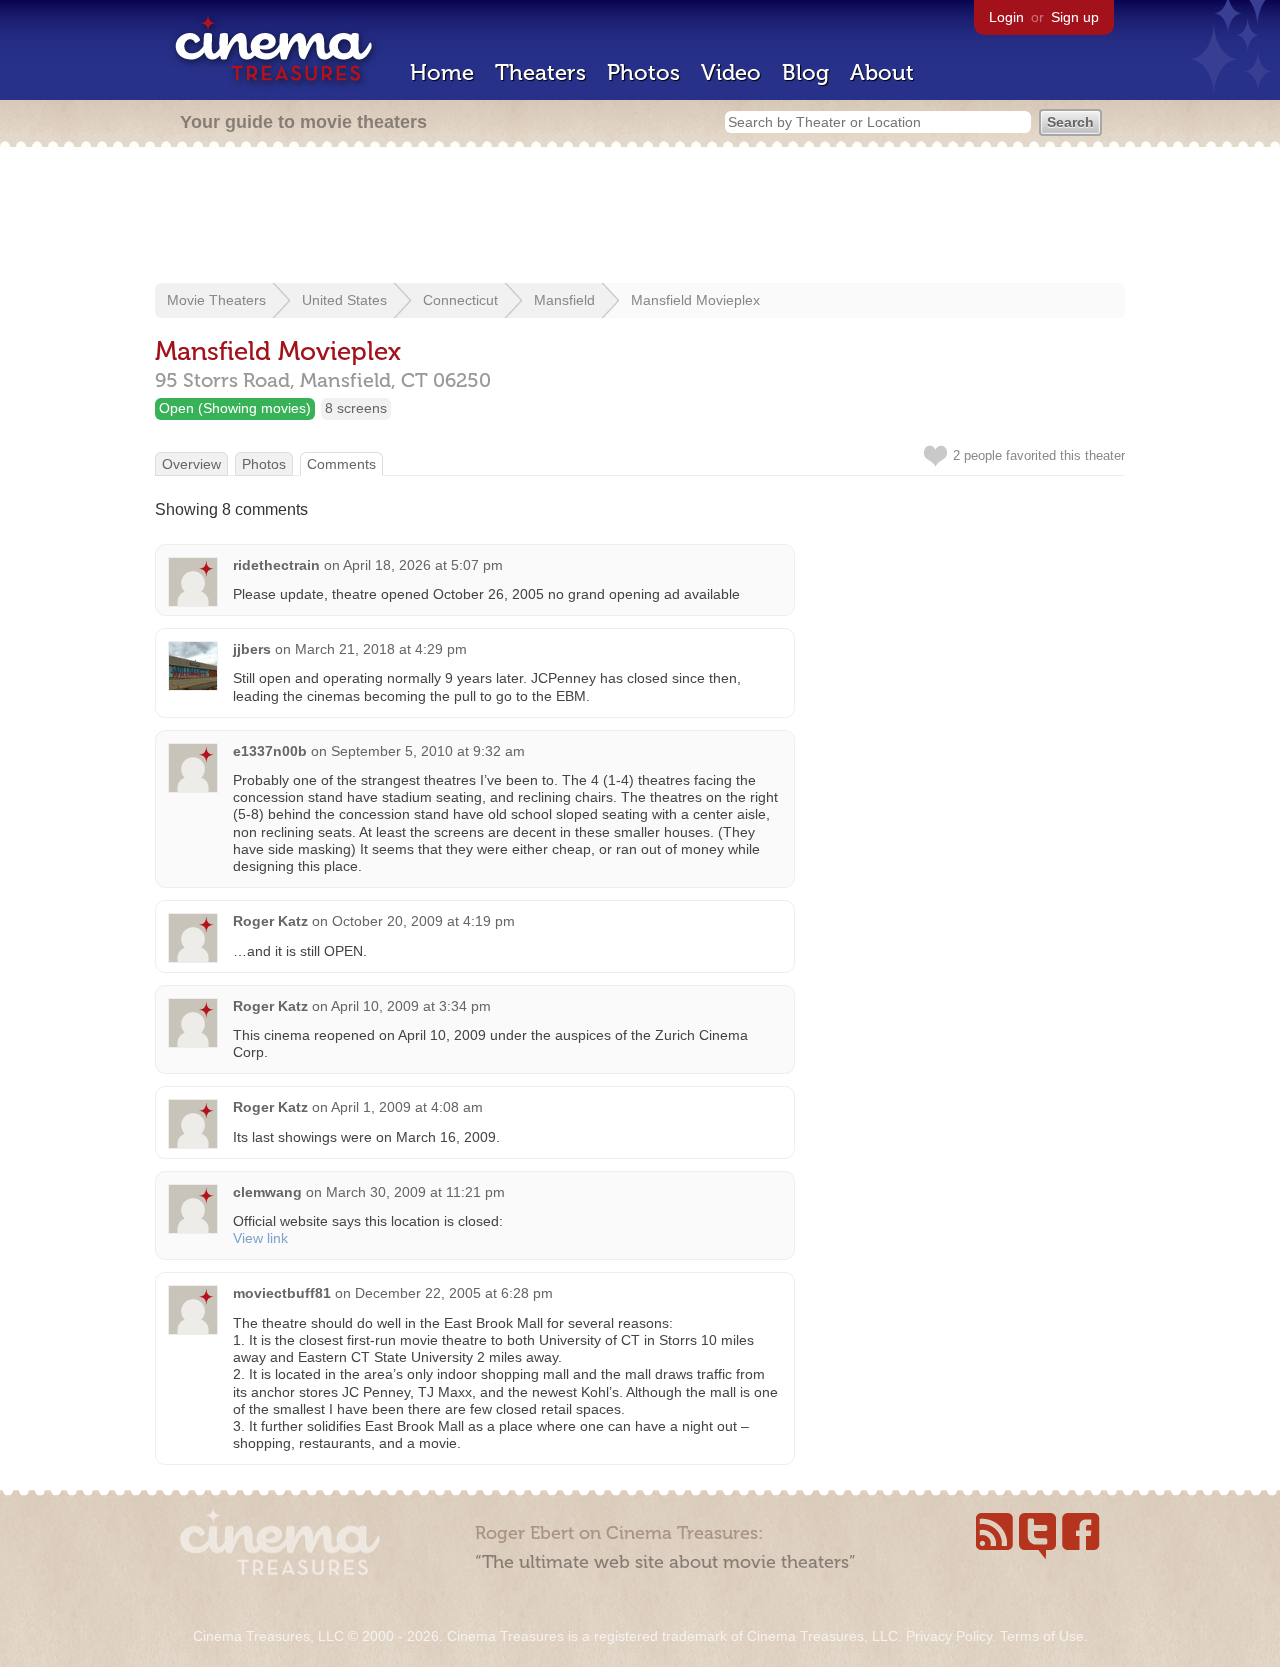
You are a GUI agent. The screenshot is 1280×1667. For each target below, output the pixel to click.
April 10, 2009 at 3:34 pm (411, 1006)
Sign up (1075, 17)
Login (1006, 17)
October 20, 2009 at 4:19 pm (423, 921)
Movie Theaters (216, 300)
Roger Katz (270, 921)
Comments (341, 464)
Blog (805, 72)
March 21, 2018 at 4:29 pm (381, 649)
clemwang (267, 1192)
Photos (643, 72)
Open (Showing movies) (235, 408)
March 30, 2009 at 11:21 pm (415, 1192)
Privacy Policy (949, 1636)
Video (731, 72)
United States (344, 300)
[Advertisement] (640, 217)
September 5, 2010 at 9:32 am (428, 751)
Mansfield (564, 300)
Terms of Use (1042, 1636)
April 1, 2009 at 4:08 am (407, 1107)
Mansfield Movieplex (695, 300)
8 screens (356, 408)
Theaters (540, 72)
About (882, 72)
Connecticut (460, 300)
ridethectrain (276, 565)
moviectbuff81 (282, 1293)
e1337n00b (270, 751)
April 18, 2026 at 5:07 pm (423, 565)
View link (260, 1238)
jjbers (252, 649)
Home (442, 72)
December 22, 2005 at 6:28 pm (454, 1293)
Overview (191, 464)
